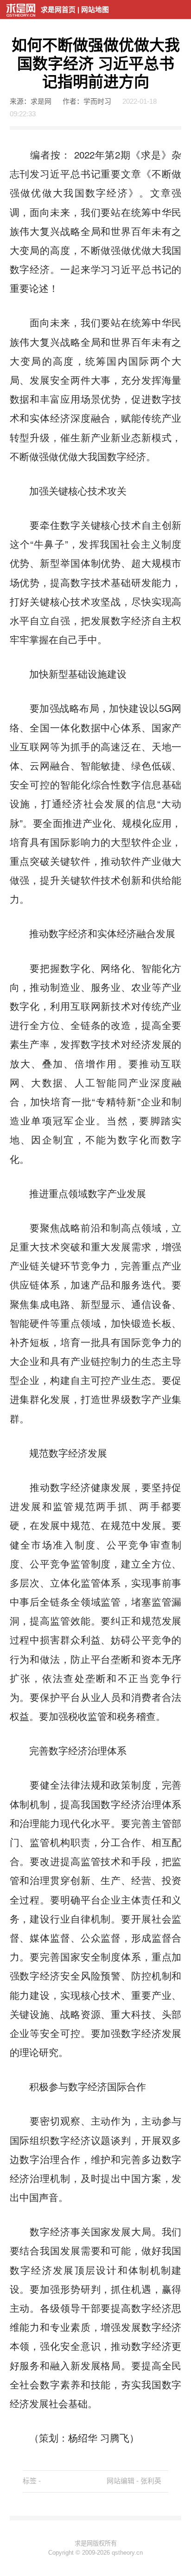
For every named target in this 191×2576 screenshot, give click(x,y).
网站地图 (95, 10)
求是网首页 (58, 10)
